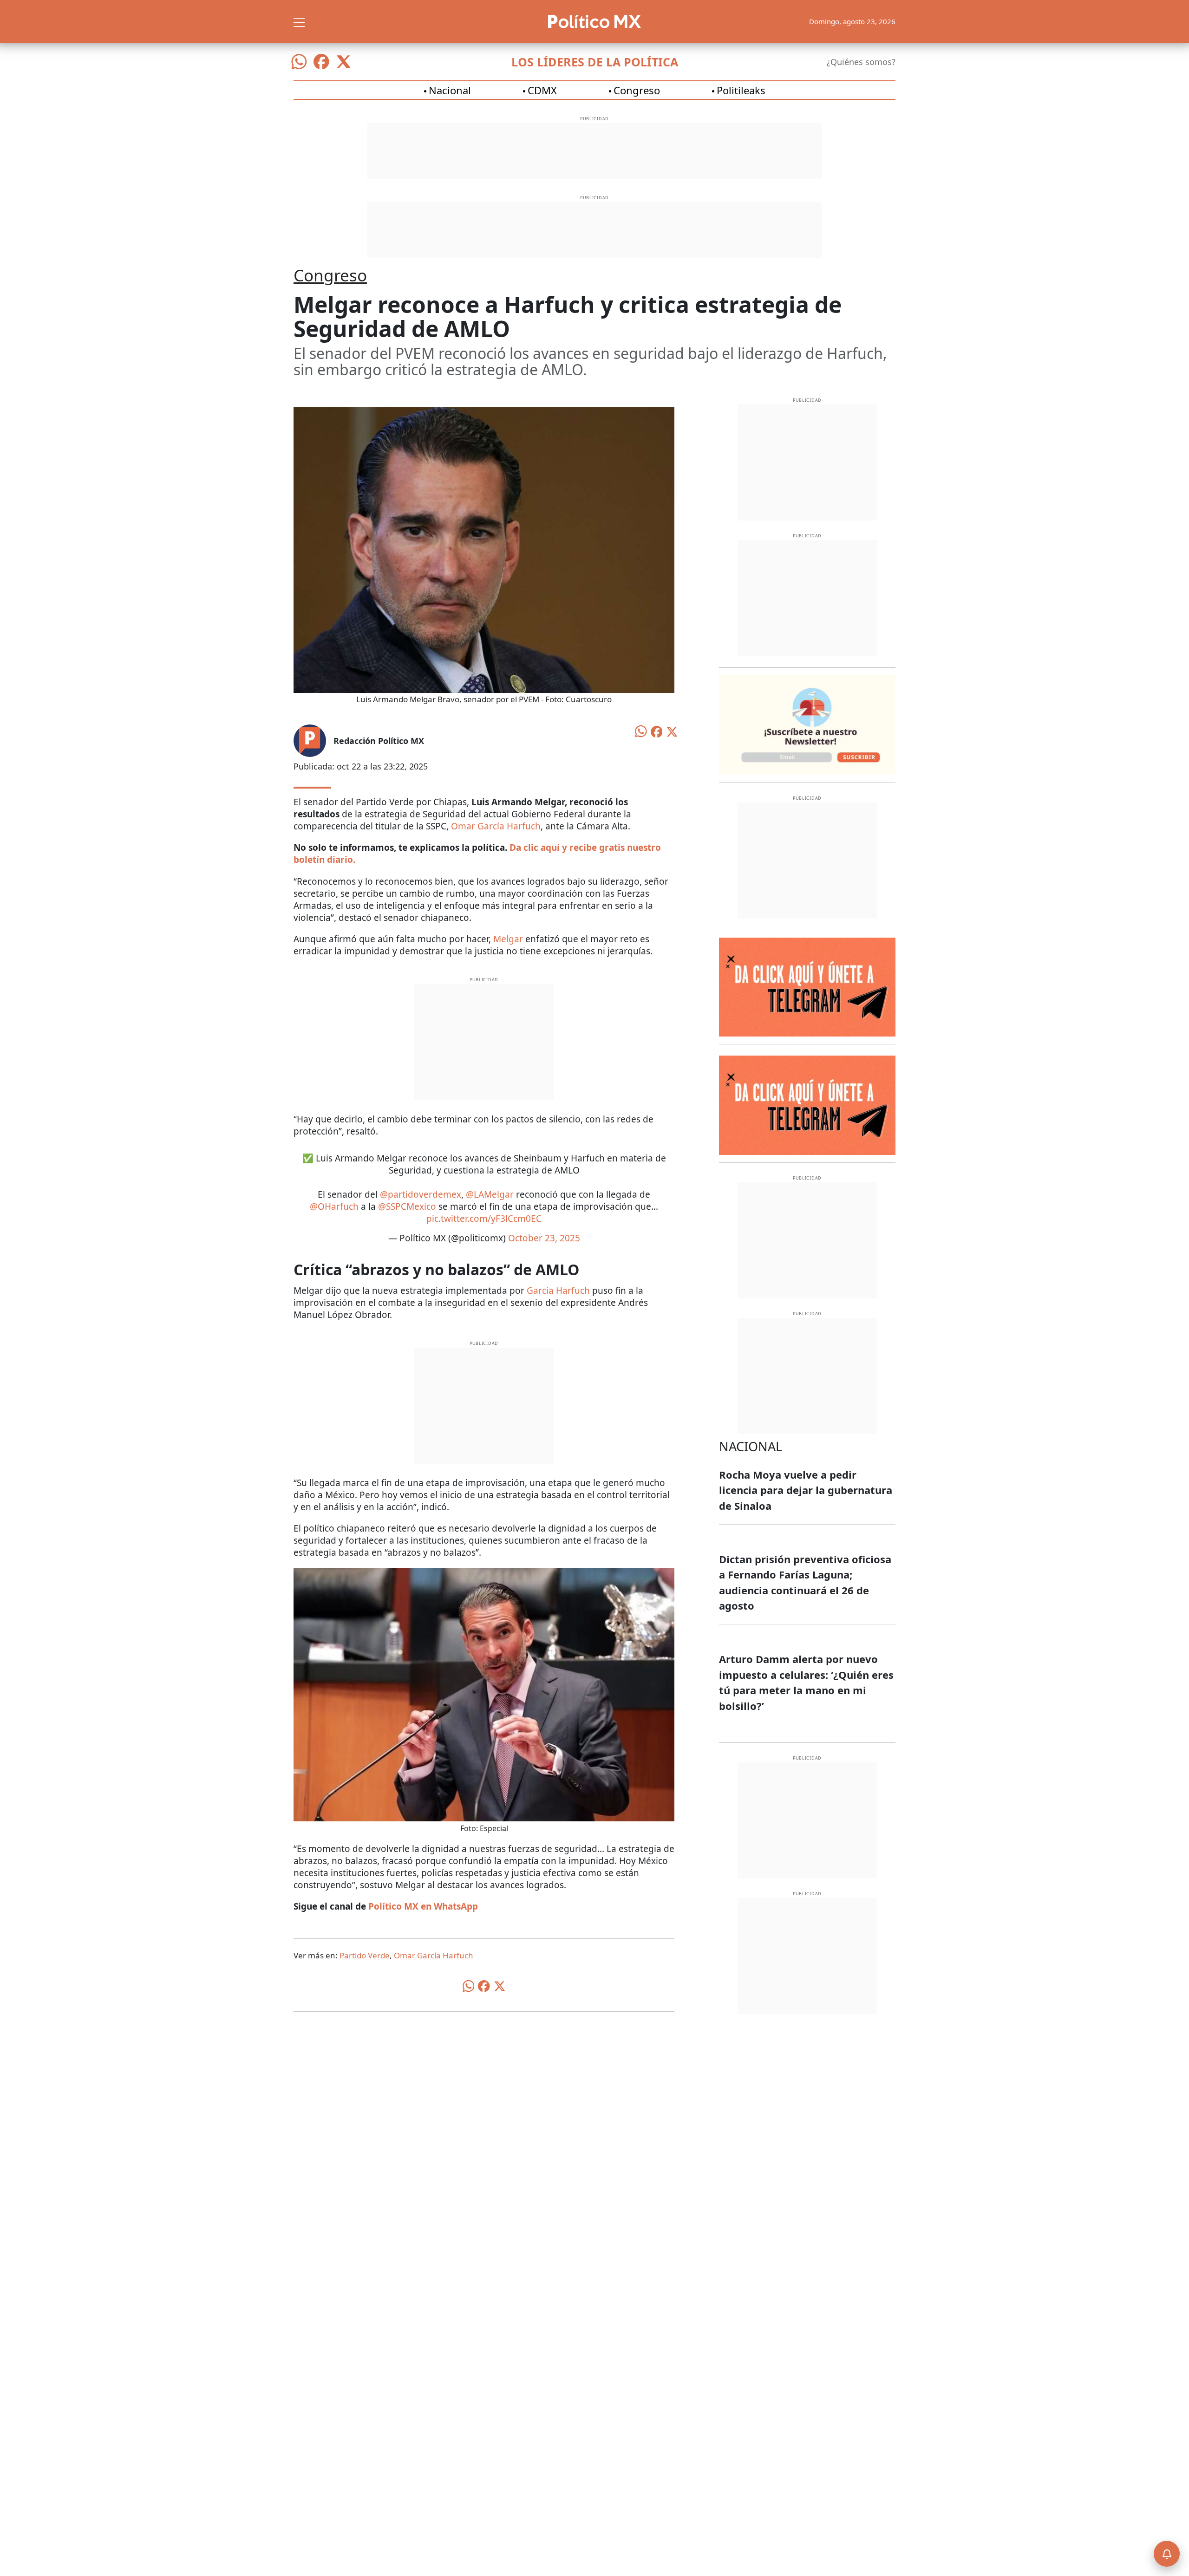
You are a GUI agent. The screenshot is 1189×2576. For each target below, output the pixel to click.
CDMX (542, 90)
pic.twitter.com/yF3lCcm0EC (484, 1219)
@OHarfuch (334, 1206)
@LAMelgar (490, 1194)
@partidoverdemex (421, 1194)
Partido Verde (365, 1955)
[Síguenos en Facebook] (321, 62)
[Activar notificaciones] (1167, 2554)
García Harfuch (558, 1291)
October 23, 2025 (544, 1238)
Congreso (637, 90)
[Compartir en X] (672, 731)
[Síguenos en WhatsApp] (299, 62)
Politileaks (741, 90)
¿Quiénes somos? (861, 62)
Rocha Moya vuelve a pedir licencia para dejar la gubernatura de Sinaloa (806, 1490)
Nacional (450, 90)
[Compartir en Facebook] (657, 731)
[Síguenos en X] (344, 62)
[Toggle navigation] (299, 21)
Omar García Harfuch (496, 826)
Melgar (508, 939)
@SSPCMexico (407, 1206)
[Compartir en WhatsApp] (641, 730)
